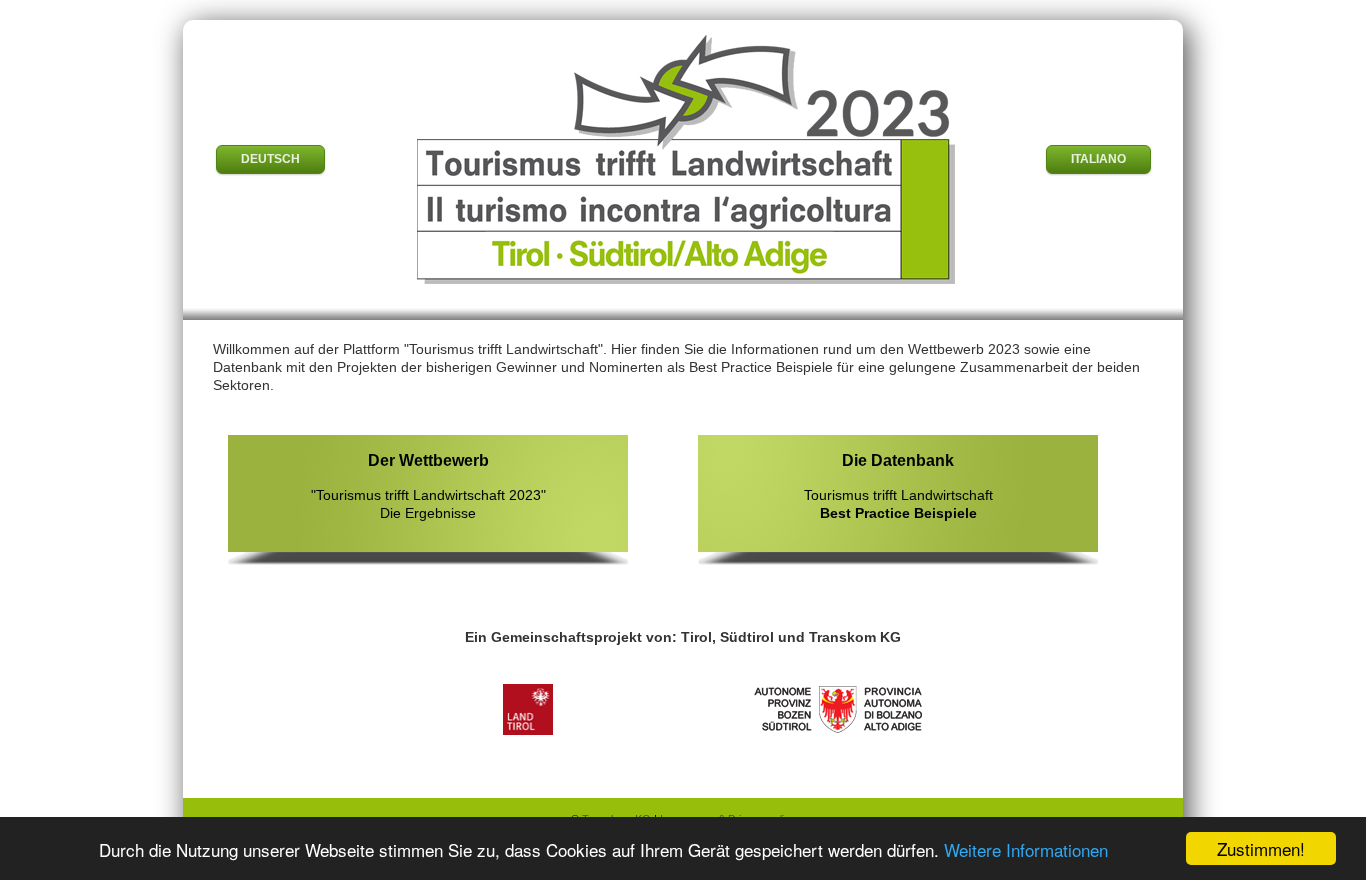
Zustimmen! (1261, 848)
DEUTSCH (270, 159)
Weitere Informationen (1026, 849)
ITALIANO (1098, 159)
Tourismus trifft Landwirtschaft (898, 485)
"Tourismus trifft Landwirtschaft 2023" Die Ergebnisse (428, 485)
